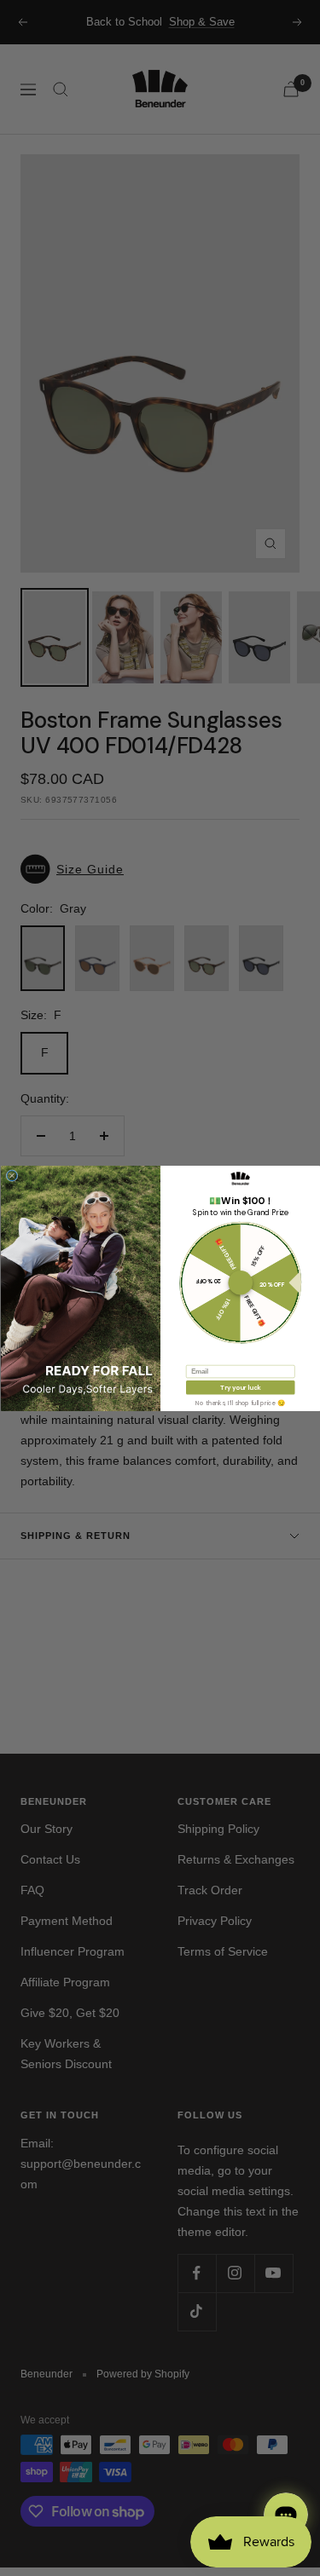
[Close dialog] (12, 1175)
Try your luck (240, 1387)
